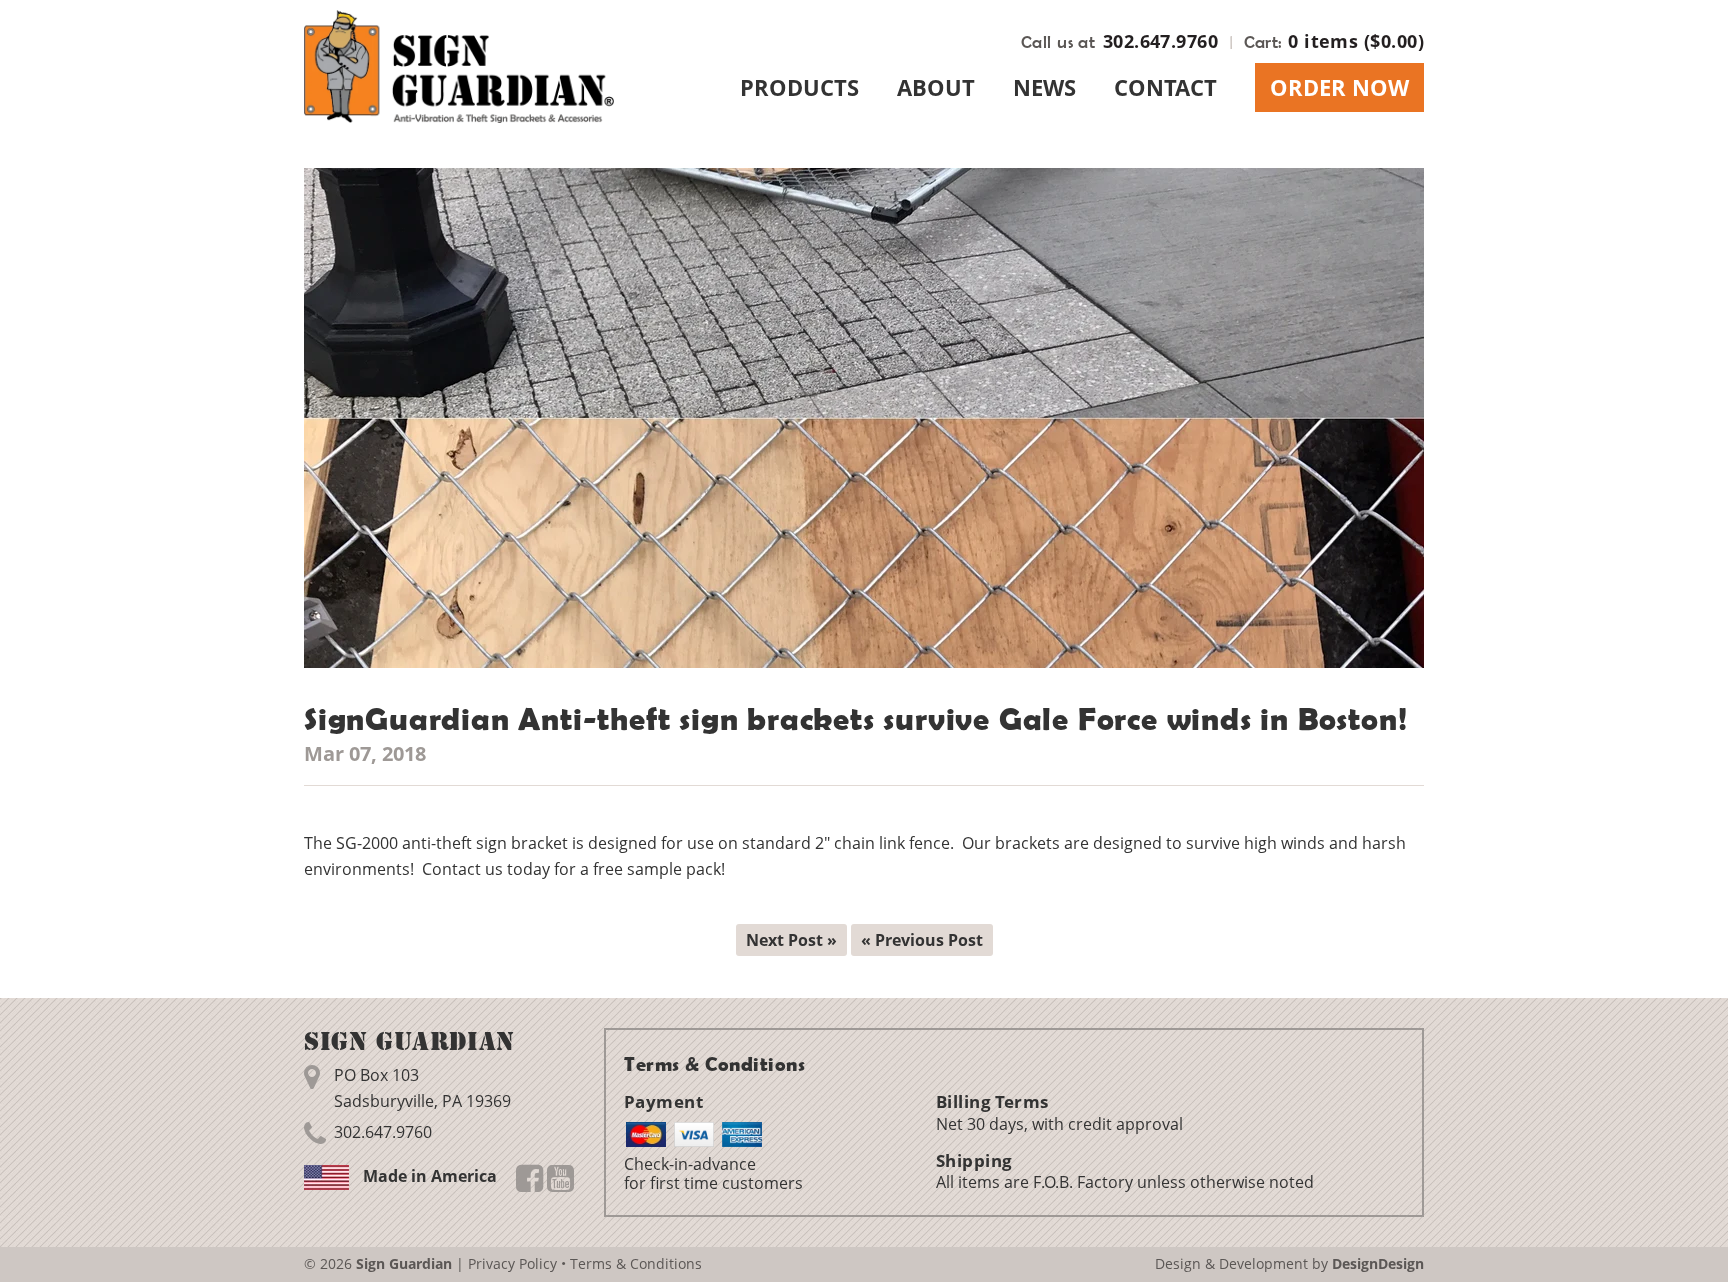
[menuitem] (799, 87)
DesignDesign (1378, 1263)
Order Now (1339, 87)
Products (799, 87)
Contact (1165, 87)
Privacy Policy (512, 1263)
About (936, 87)
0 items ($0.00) (1356, 41)
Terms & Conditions (636, 1263)
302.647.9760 (1160, 41)
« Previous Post (922, 940)
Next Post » (791, 940)
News (1044, 87)
